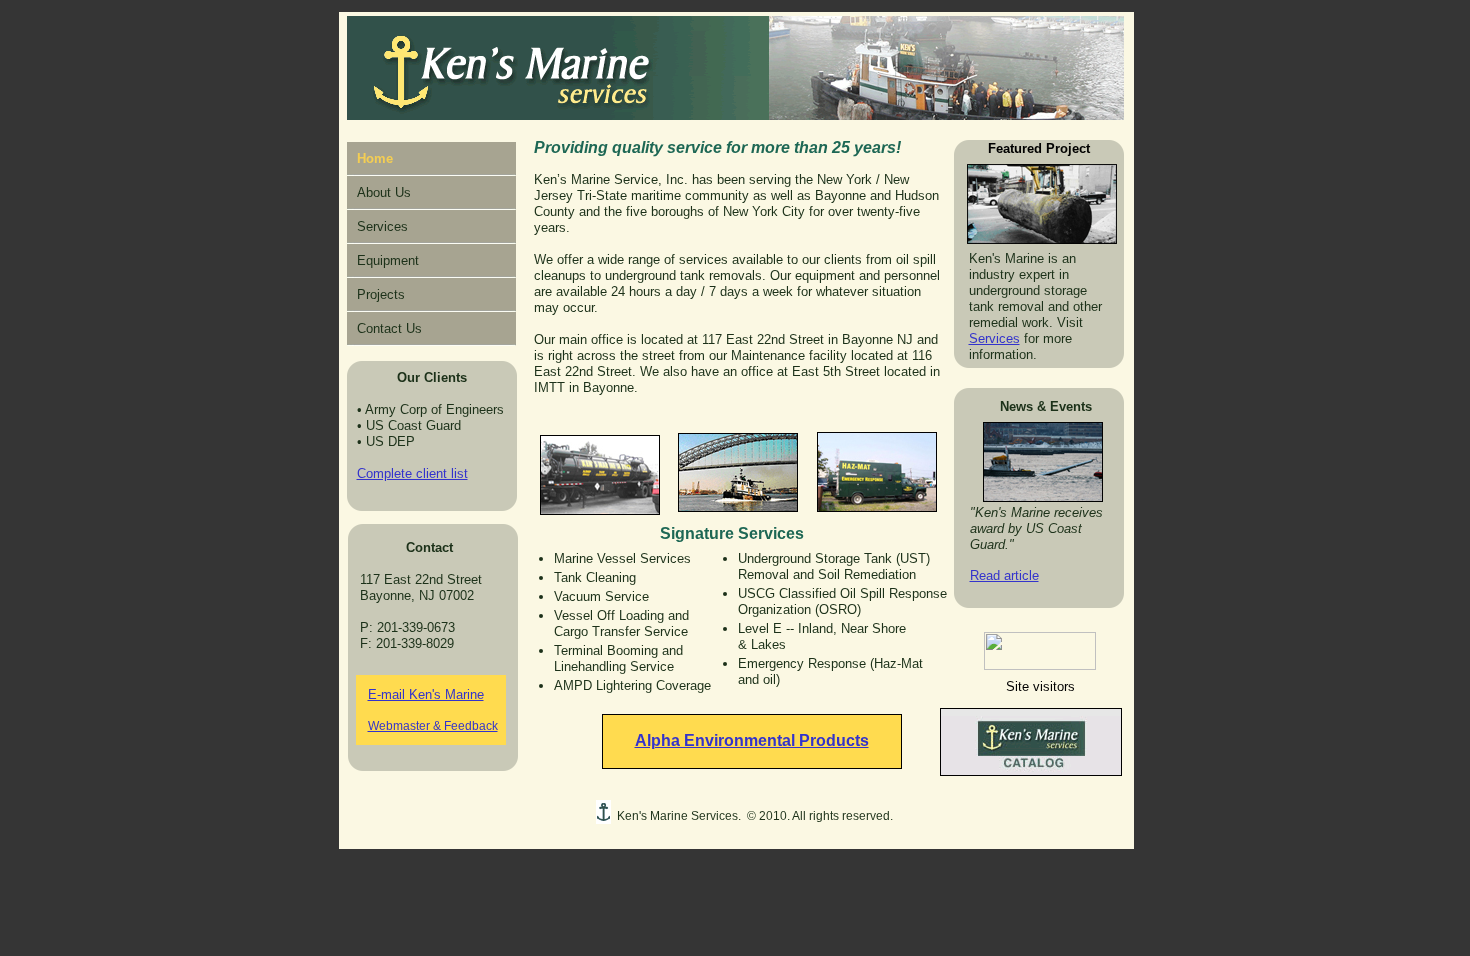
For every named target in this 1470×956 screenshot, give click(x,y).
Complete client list (412, 473)
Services (994, 338)
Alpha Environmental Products (752, 740)
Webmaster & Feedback (433, 726)
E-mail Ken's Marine (426, 694)
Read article (1004, 575)
